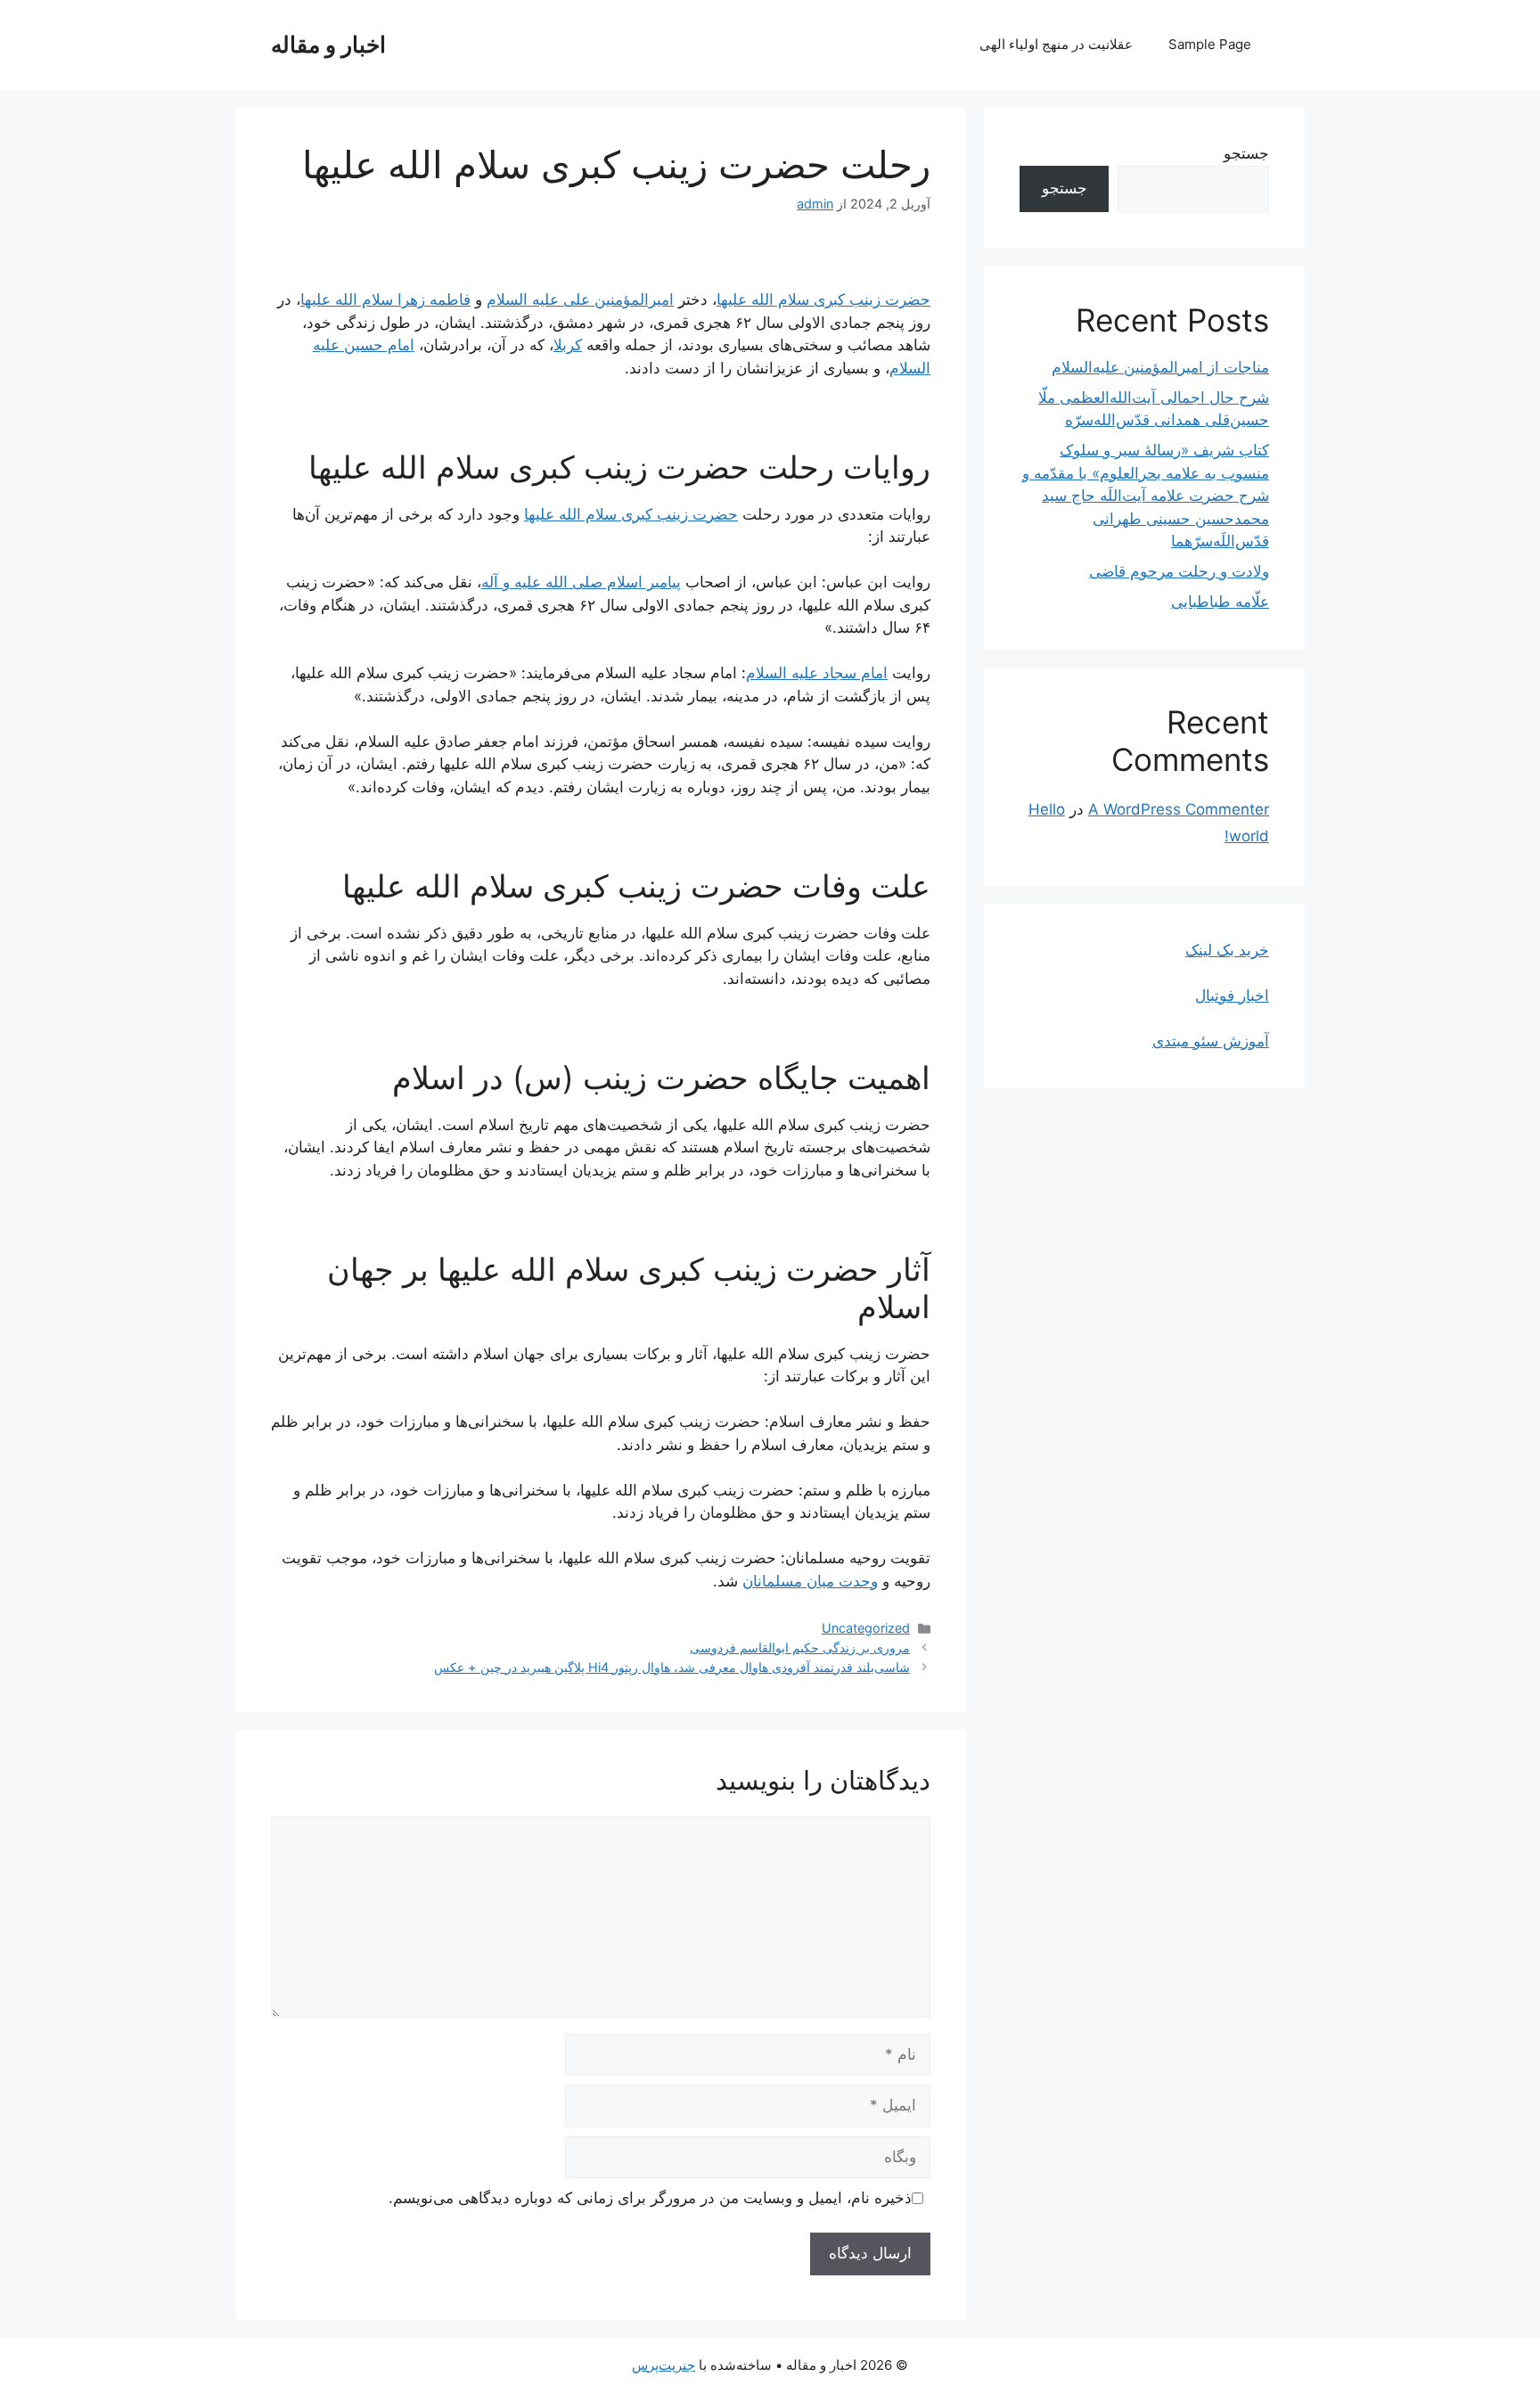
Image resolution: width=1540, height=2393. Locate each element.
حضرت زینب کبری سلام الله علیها (823, 299)
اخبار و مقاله (328, 45)
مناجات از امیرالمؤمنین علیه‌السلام (1160, 367)
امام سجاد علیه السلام (817, 673)
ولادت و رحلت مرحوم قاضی (1179, 571)
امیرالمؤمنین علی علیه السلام (580, 299)
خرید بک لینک (1227, 950)
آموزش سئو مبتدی (1211, 1041)
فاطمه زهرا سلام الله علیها (385, 299)
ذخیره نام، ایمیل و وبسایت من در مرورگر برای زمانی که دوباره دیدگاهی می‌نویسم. (650, 2198)
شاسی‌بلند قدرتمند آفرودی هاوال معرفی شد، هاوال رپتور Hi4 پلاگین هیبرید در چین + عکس (672, 1667)
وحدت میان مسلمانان (810, 1581)
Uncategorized (866, 1628)
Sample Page (1210, 44)
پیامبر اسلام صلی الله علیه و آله (581, 582)
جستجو (1246, 153)
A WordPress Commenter (1179, 809)
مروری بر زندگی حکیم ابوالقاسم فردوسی (800, 1647)
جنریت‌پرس (664, 2365)
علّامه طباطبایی (1220, 602)
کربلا (568, 345)
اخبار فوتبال (1232, 996)
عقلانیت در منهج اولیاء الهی (1056, 44)
